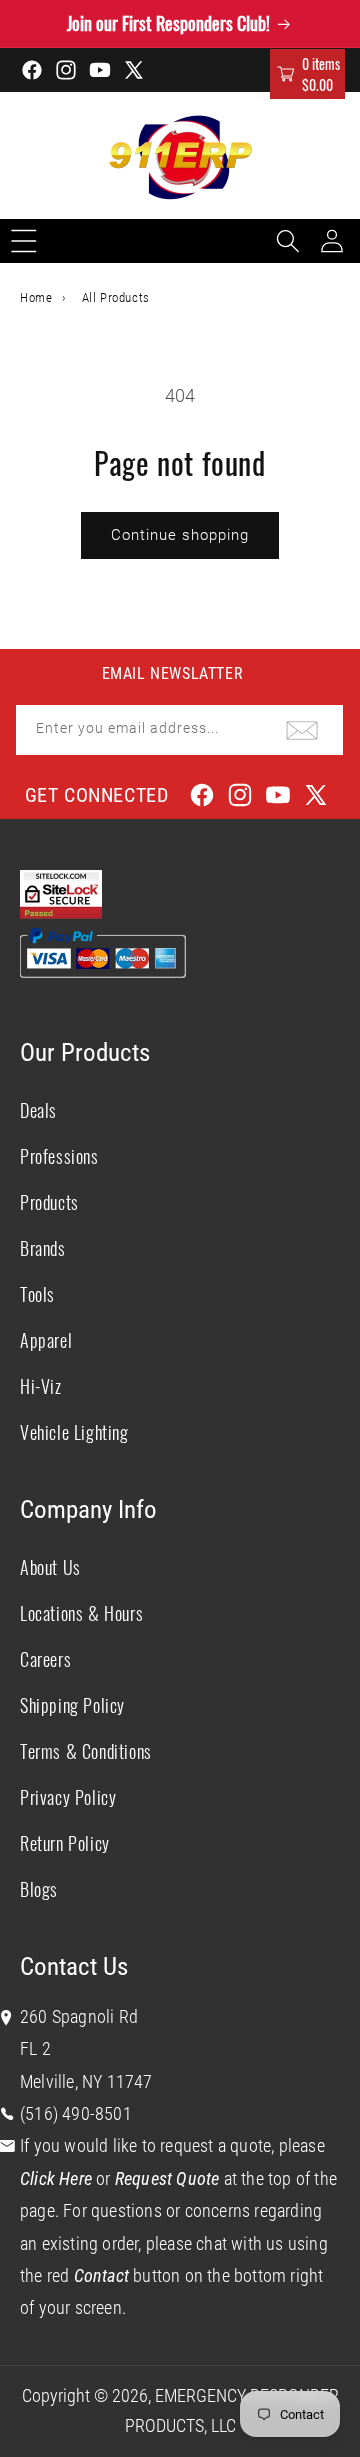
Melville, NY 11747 (86, 2081)
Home (36, 297)
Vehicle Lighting (74, 1432)
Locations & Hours (81, 1613)
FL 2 (35, 2048)
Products (49, 1202)
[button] (307, 74)
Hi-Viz (41, 1386)
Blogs (39, 1889)
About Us (50, 1567)
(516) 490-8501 (76, 2113)
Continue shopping (180, 535)
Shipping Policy (72, 1705)
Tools (37, 1294)
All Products (116, 297)
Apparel (46, 1340)
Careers (45, 1659)
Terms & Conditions (86, 1751)
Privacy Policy (68, 1797)
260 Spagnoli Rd (79, 2016)
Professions (59, 1156)
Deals (38, 1110)
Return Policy (65, 1843)
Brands (43, 1248)
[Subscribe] (302, 730)
